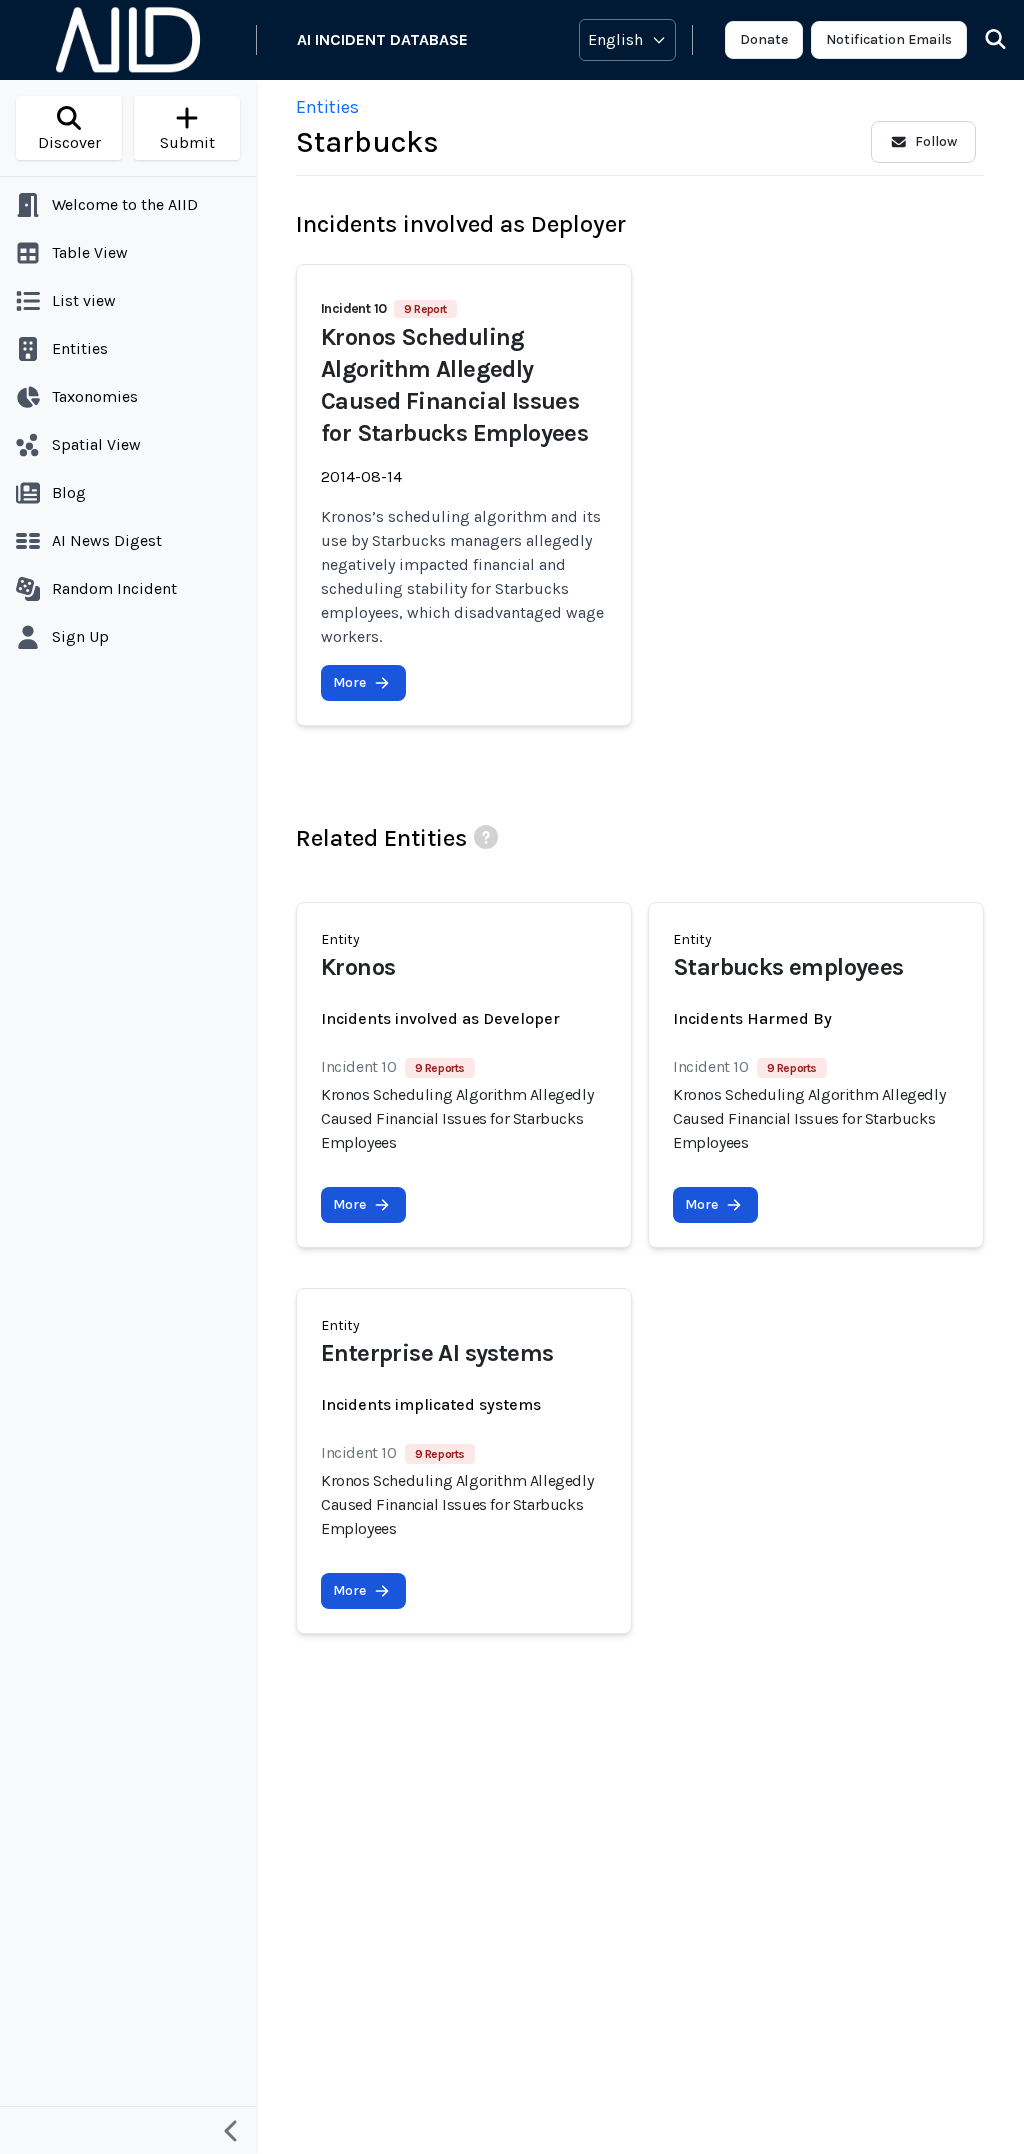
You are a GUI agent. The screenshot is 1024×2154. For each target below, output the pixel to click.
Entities (327, 107)
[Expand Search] (983, 40)
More (349, 682)
